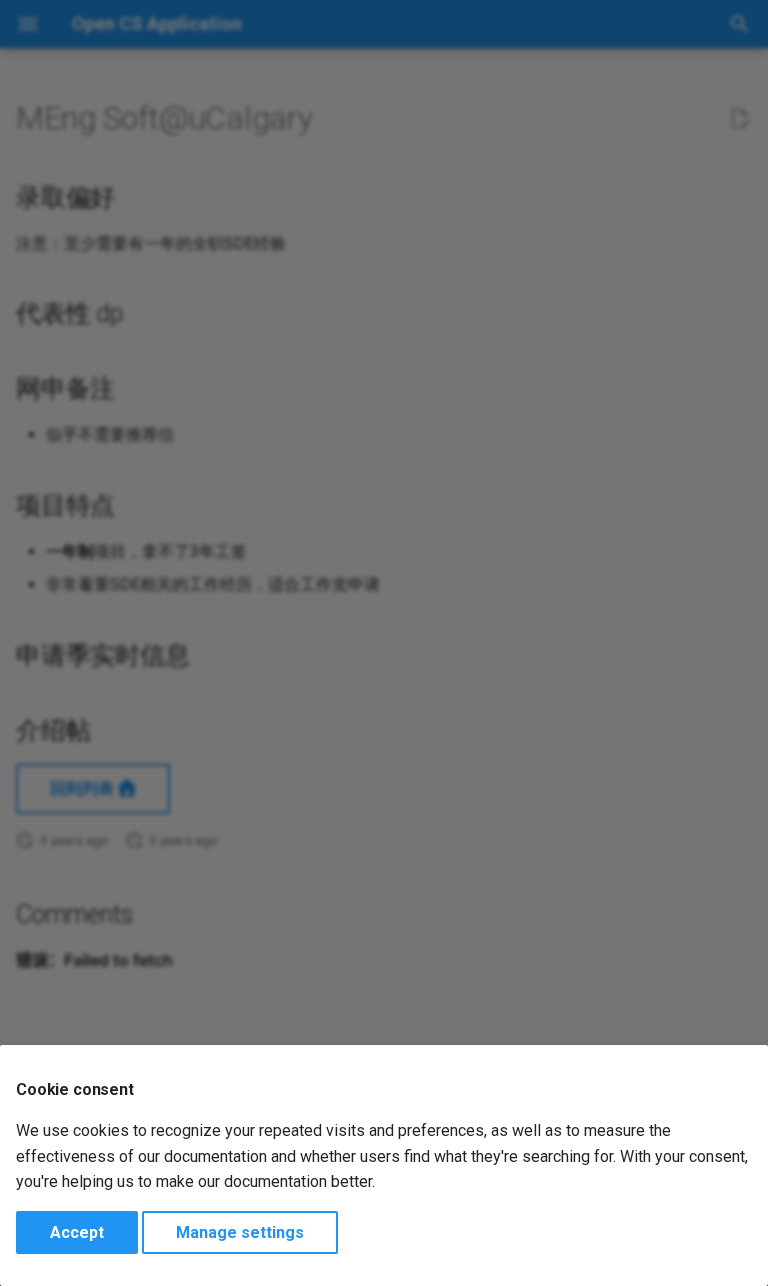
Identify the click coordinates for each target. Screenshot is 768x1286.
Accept (77, 1232)
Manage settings (240, 1232)
